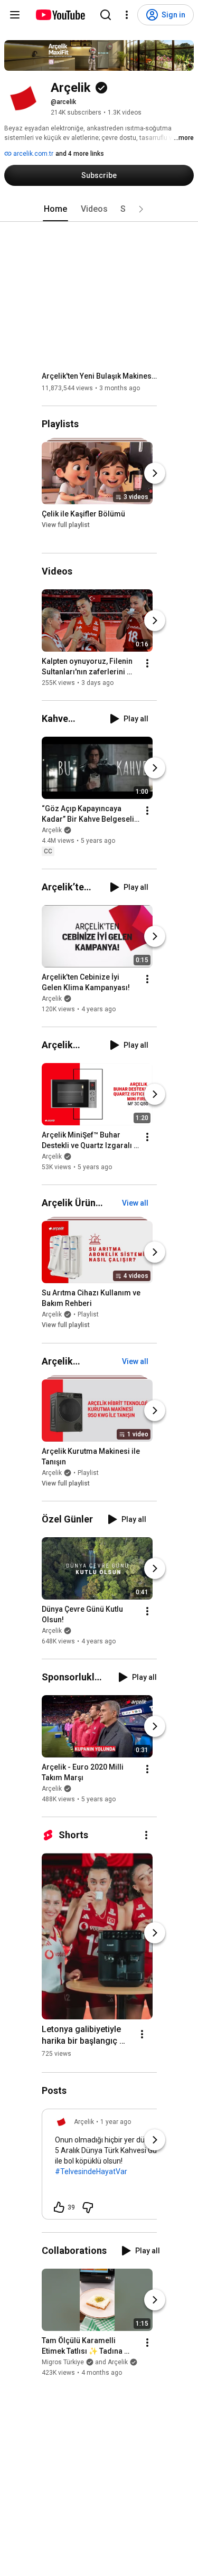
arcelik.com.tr (32, 154)
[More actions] (147, 663)
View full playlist (66, 525)
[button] (141, 209)
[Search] (106, 15)
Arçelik (52, 830)
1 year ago (116, 2122)
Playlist (88, 1315)
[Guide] (15, 15)
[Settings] (127, 15)
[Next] (155, 473)
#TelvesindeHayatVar (91, 2171)
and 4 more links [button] (80, 154)
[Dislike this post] (88, 2207)
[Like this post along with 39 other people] (59, 2207)
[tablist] (99, 209)
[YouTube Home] (60, 15)
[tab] (55, 209)
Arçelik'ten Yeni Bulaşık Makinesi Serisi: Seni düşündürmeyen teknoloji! (100, 376)
